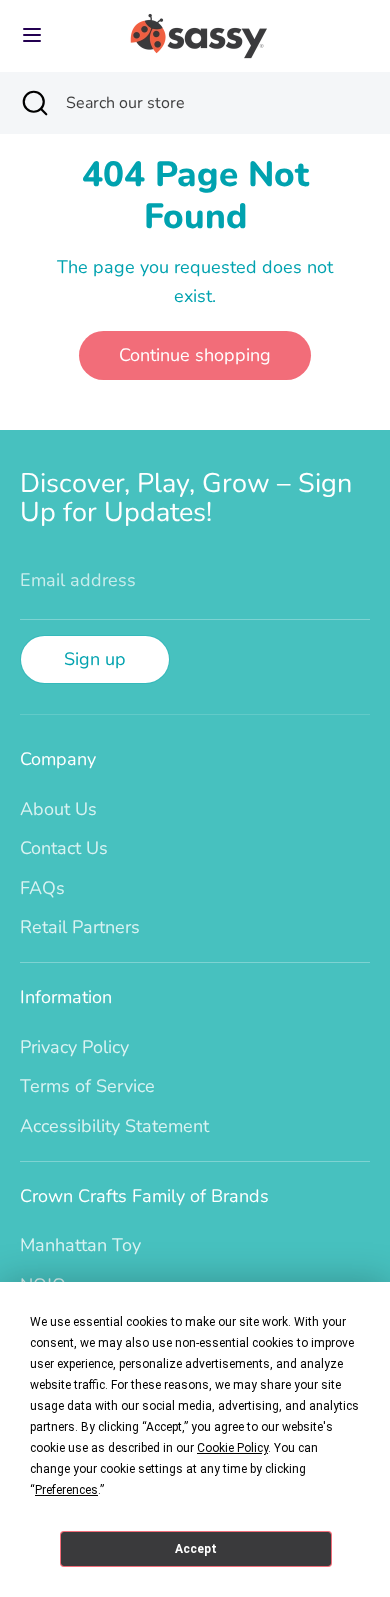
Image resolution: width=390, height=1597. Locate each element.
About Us (58, 809)
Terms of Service (87, 1086)
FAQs (42, 888)
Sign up (95, 659)
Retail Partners (80, 927)
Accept (196, 1549)
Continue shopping (195, 355)
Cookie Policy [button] (232, 1448)
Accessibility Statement (114, 1126)
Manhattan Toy (80, 1245)
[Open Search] (33, 103)
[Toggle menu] (32, 35)
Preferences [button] (66, 1490)
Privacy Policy (74, 1047)
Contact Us (64, 848)
